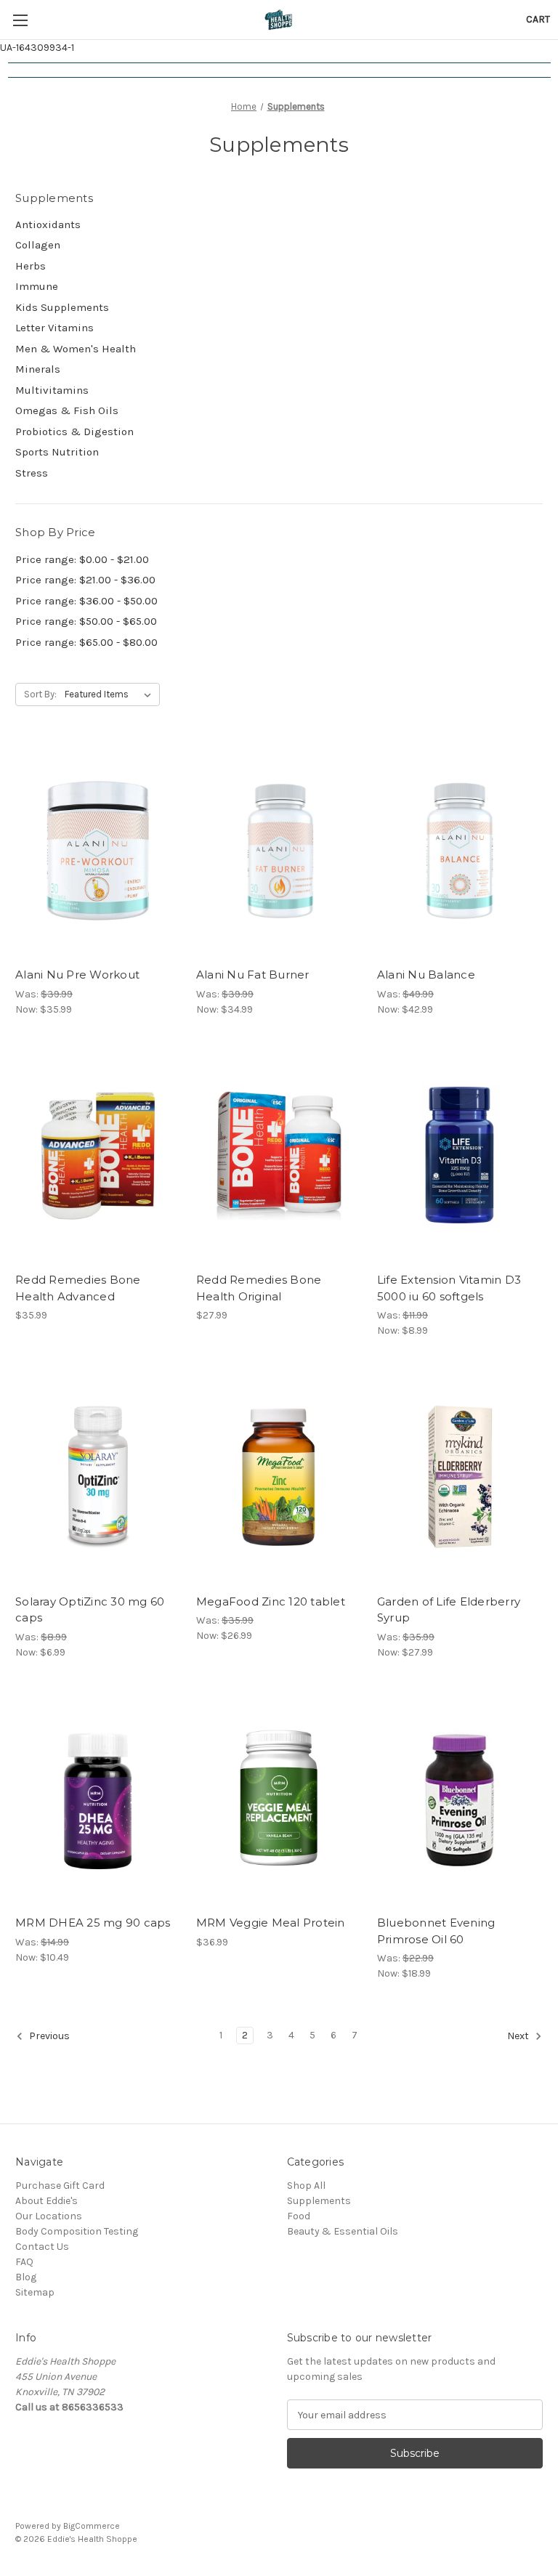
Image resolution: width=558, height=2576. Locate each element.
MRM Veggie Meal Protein (271, 1923)
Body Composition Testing (77, 2231)
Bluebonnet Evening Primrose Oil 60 (436, 1931)
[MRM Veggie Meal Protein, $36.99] (279, 1799)
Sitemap (35, 2292)
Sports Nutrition (57, 452)
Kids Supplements (62, 307)
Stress (32, 473)
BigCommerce (92, 2526)
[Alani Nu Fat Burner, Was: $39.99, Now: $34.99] (279, 850)
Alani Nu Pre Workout (77, 975)
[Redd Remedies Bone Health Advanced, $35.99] (98, 1156)
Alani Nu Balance (426, 975)
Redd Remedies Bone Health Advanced (78, 1288)
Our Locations (49, 2216)
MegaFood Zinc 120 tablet (271, 1601)
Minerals (38, 369)
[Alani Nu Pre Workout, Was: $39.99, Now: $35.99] (98, 850)
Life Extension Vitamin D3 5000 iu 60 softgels (449, 1288)
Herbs (31, 266)
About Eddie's (46, 2201)
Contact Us (42, 2247)
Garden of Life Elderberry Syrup (449, 1610)
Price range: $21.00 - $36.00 (85, 580)
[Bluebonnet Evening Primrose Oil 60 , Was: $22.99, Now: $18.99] (460, 1799)
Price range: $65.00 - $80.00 (86, 642)
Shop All (306, 2186)
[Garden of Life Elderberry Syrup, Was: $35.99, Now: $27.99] (460, 1477)
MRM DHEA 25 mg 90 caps (93, 1923)
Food (299, 2216)
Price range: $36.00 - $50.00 (86, 601)
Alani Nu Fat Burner (253, 975)
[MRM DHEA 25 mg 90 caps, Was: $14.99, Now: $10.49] (98, 1799)
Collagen (38, 245)
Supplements (319, 2201)
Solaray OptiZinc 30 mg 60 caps (90, 1610)
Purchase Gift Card (60, 2186)
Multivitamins (52, 390)
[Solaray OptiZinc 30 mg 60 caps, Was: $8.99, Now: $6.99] (98, 1477)
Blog (26, 2277)
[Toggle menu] (20, 20)
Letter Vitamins (54, 328)
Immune (37, 286)
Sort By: (40, 694)
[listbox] (111, 694)
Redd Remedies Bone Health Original (259, 1288)
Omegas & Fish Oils (67, 410)
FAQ (24, 2262)
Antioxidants (48, 224)
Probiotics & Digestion (74, 432)
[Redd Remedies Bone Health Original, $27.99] (279, 1156)
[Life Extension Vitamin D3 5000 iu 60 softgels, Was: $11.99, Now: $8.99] (460, 1156)
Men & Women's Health (76, 349)
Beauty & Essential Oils (343, 2231)
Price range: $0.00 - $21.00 (82, 559)
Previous (48, 2036)
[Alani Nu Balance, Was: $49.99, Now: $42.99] (460, 850)
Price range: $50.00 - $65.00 (86, 621)
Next (519, 2036)
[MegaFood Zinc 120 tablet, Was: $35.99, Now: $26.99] (279, 1477)
